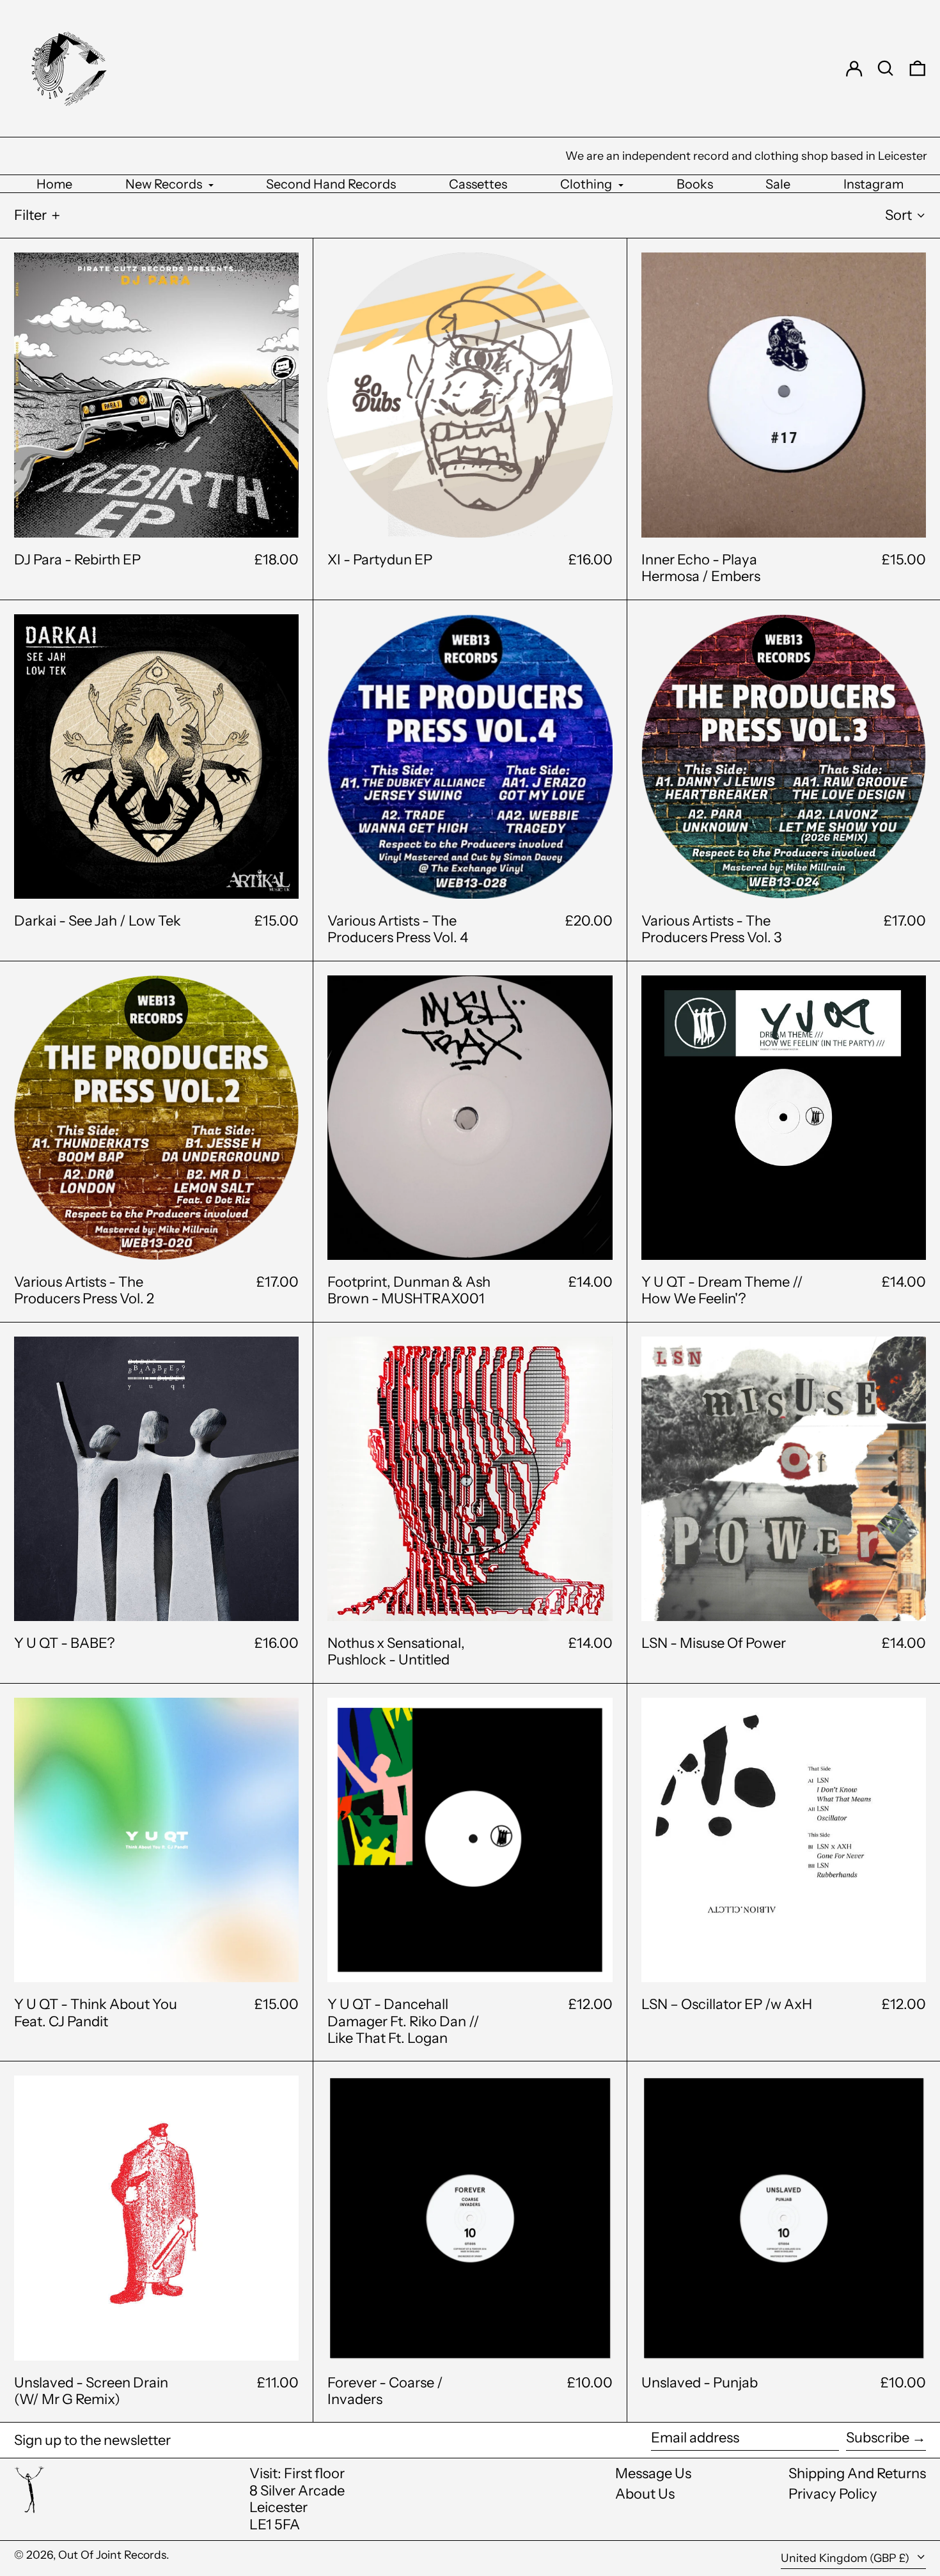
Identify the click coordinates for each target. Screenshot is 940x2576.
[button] (886, 68)
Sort (898, 215)
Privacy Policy (833, 2494)
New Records (165, 184)
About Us (645, 2494)
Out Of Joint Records (112, 2555)
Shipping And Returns (857, 2473)
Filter (30, 215)
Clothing (587, 184)
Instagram (873, 184)
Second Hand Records (331, 184)
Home (54, 184)
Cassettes (478, 184)
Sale (778, 184)
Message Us (653, 2473)
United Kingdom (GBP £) (846, 2558)
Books (695, 184)
